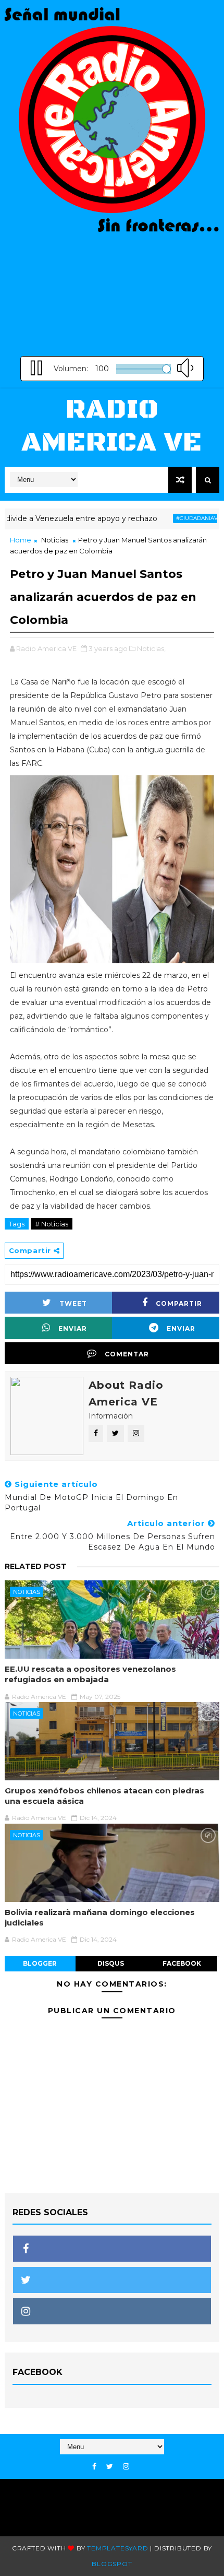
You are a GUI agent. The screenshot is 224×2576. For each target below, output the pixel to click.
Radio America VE (112, 426)
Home (21, 540)
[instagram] (126, 2467)
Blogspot (112, 2564)
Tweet (73, 1303)
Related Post (36, 1566)
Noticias (55, 540)
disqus (111, 1963)
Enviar (73, 1328)
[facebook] (94, 2467)
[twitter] (110, 2467)
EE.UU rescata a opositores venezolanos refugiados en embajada (90, 1674)
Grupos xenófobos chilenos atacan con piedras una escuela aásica (104, 1796)
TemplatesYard (117, 2548)
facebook (182, 1963)
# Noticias (52, 1224)
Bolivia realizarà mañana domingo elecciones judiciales (100, 1917)
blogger (40, 1963)
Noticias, (151, 648)
